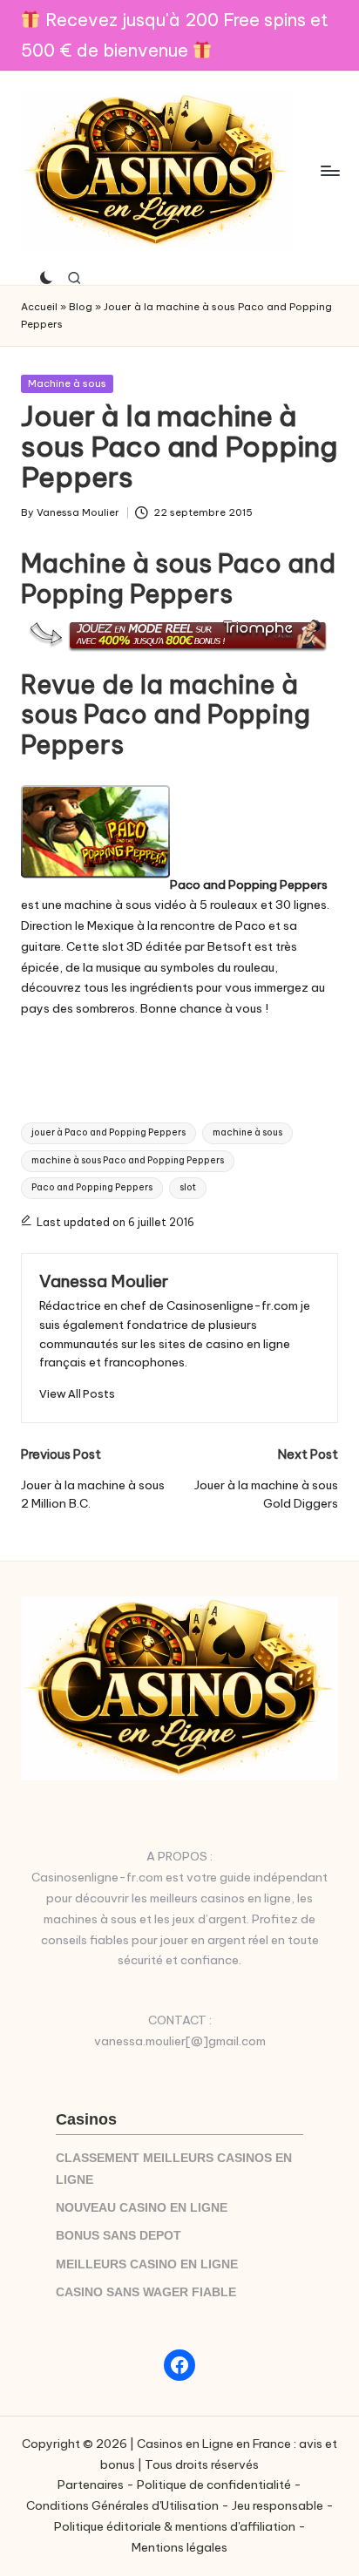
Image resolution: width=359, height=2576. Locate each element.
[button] (77, 1394)
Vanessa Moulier (104, 1281)
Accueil (39, 307)
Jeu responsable (278, 2505)
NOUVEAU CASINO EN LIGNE (142, 2208)
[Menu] (329, 170)
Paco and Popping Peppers (92, 1187)
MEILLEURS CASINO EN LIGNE (147, 2264)
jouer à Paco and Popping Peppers (108, 1132)
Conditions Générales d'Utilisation (122, 2505)
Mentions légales (179, 2547)
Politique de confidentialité (214, 2484)
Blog (81, 307)
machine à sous (247, 1132)
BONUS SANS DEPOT (119, 2236)
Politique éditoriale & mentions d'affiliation (175, 2526)
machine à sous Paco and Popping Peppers (128, 1160)
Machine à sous (67, 383)
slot (188, 1187)
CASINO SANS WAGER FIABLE (146, 2292)
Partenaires (91, 2484)
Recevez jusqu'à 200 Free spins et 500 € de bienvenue (175, 35)
